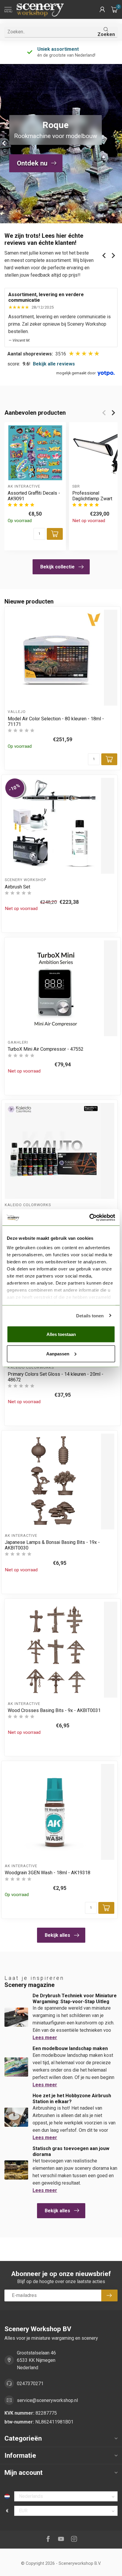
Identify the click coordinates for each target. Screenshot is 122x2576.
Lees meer (45, 2038)
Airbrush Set (17, 887)
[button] (102, 9)
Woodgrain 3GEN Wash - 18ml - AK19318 (48, 1873)
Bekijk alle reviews (54, 364)
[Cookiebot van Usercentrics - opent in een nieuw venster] (89, 1217)
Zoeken (106, 34)
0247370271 (30, 2384)
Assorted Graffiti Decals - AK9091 (34, 496)
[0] (114, 9)
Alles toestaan (61, 1334)
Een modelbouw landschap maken (70, 2048)
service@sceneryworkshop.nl (47, 2400)
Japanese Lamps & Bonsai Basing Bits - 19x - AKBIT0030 (52, 1545)
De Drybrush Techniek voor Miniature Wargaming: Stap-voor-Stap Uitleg (75, 1998)
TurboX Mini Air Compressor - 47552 (46, 1049)
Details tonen (90, 1315)
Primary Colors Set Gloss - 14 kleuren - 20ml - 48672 (56, 1377)
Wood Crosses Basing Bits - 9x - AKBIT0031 (54, 1710)
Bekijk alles (57, 1935)
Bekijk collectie (57, 567)
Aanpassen (58, 1353)
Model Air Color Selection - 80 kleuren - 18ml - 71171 (56, 722)
